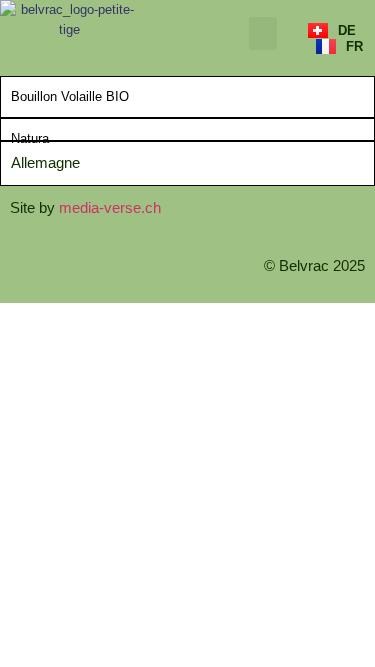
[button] (263, 33)
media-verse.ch (110, 207)
